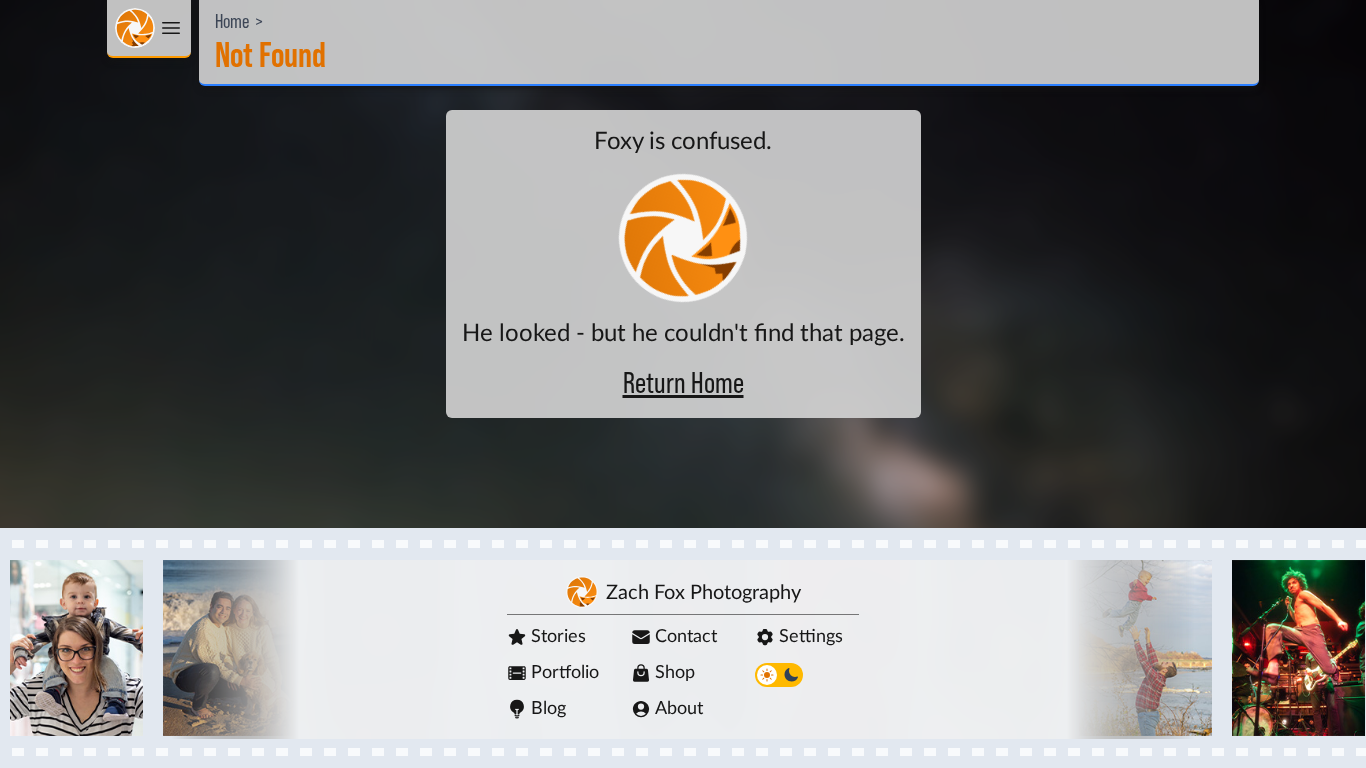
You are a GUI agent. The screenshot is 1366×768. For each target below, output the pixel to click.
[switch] (779, 675)
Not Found (270, 56)
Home (232, 22)
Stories (558, 637)
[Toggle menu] (149, 29)
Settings (811, 637)
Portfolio (565, 673)
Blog (548, 709)
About (679, 709)
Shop (675, 673)
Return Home (683, 384)
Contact (686, 637)
